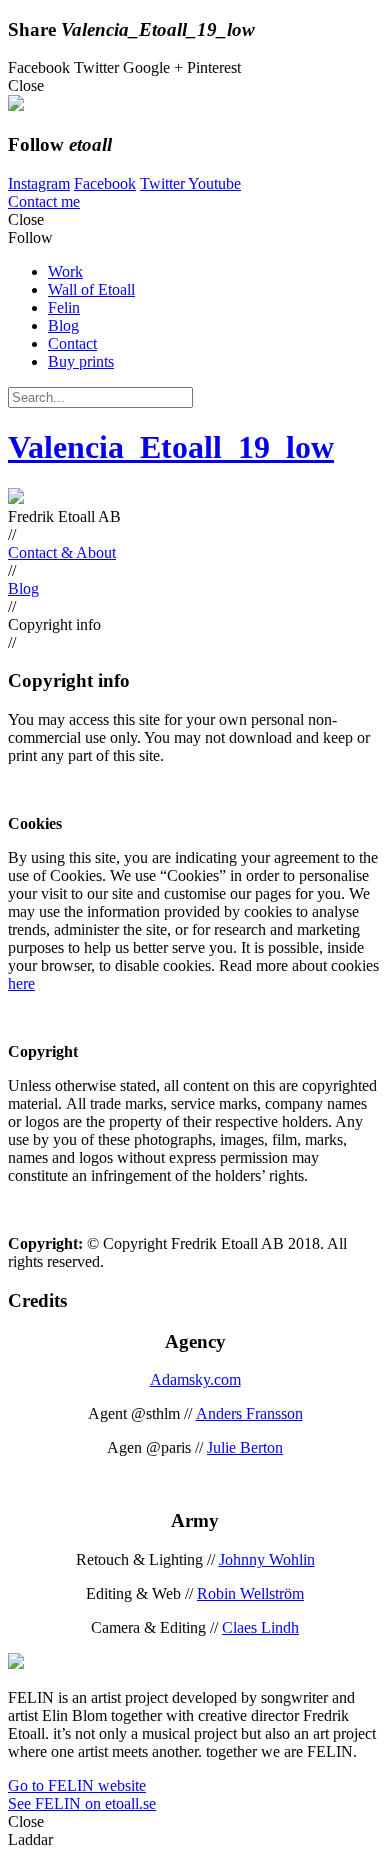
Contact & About (62, 552)
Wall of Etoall (91, 289)
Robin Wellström (250, 1593)
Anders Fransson (249, 1413)
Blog (63, 325)
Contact (72, 343)
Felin (64, 307)
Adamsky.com (195, 1379)
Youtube (214, 183)
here (21, 983)
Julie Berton (245, 1447)
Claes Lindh (260, 1627)
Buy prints (81, 361)
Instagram (39, 183)
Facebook (105, 183)
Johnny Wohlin (267, 1559)
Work (65, 271)
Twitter (164, 183)
